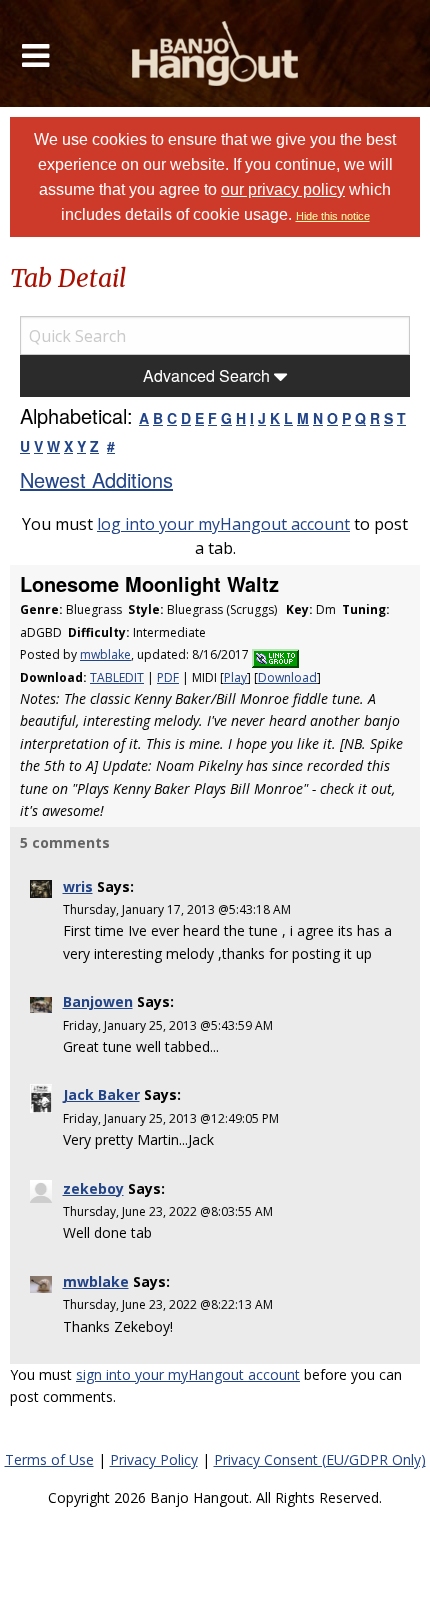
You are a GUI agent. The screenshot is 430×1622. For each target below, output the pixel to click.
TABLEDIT (117, 677)
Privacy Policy (154, 1459)
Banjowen (98, 1001)
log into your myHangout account (223, 524)
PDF (168, 677)
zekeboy (93, 1188)
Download (287, 677)
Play (235, 677)
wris (78, 886)
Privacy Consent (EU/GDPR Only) (320, 1459)
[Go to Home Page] (215, 53)
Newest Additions (96, 479)
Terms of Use (49, 1459)
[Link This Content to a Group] (275, 654)
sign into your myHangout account (188, 1374)
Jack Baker (101, 1094)
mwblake (105, 654)
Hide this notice (333, 216)
